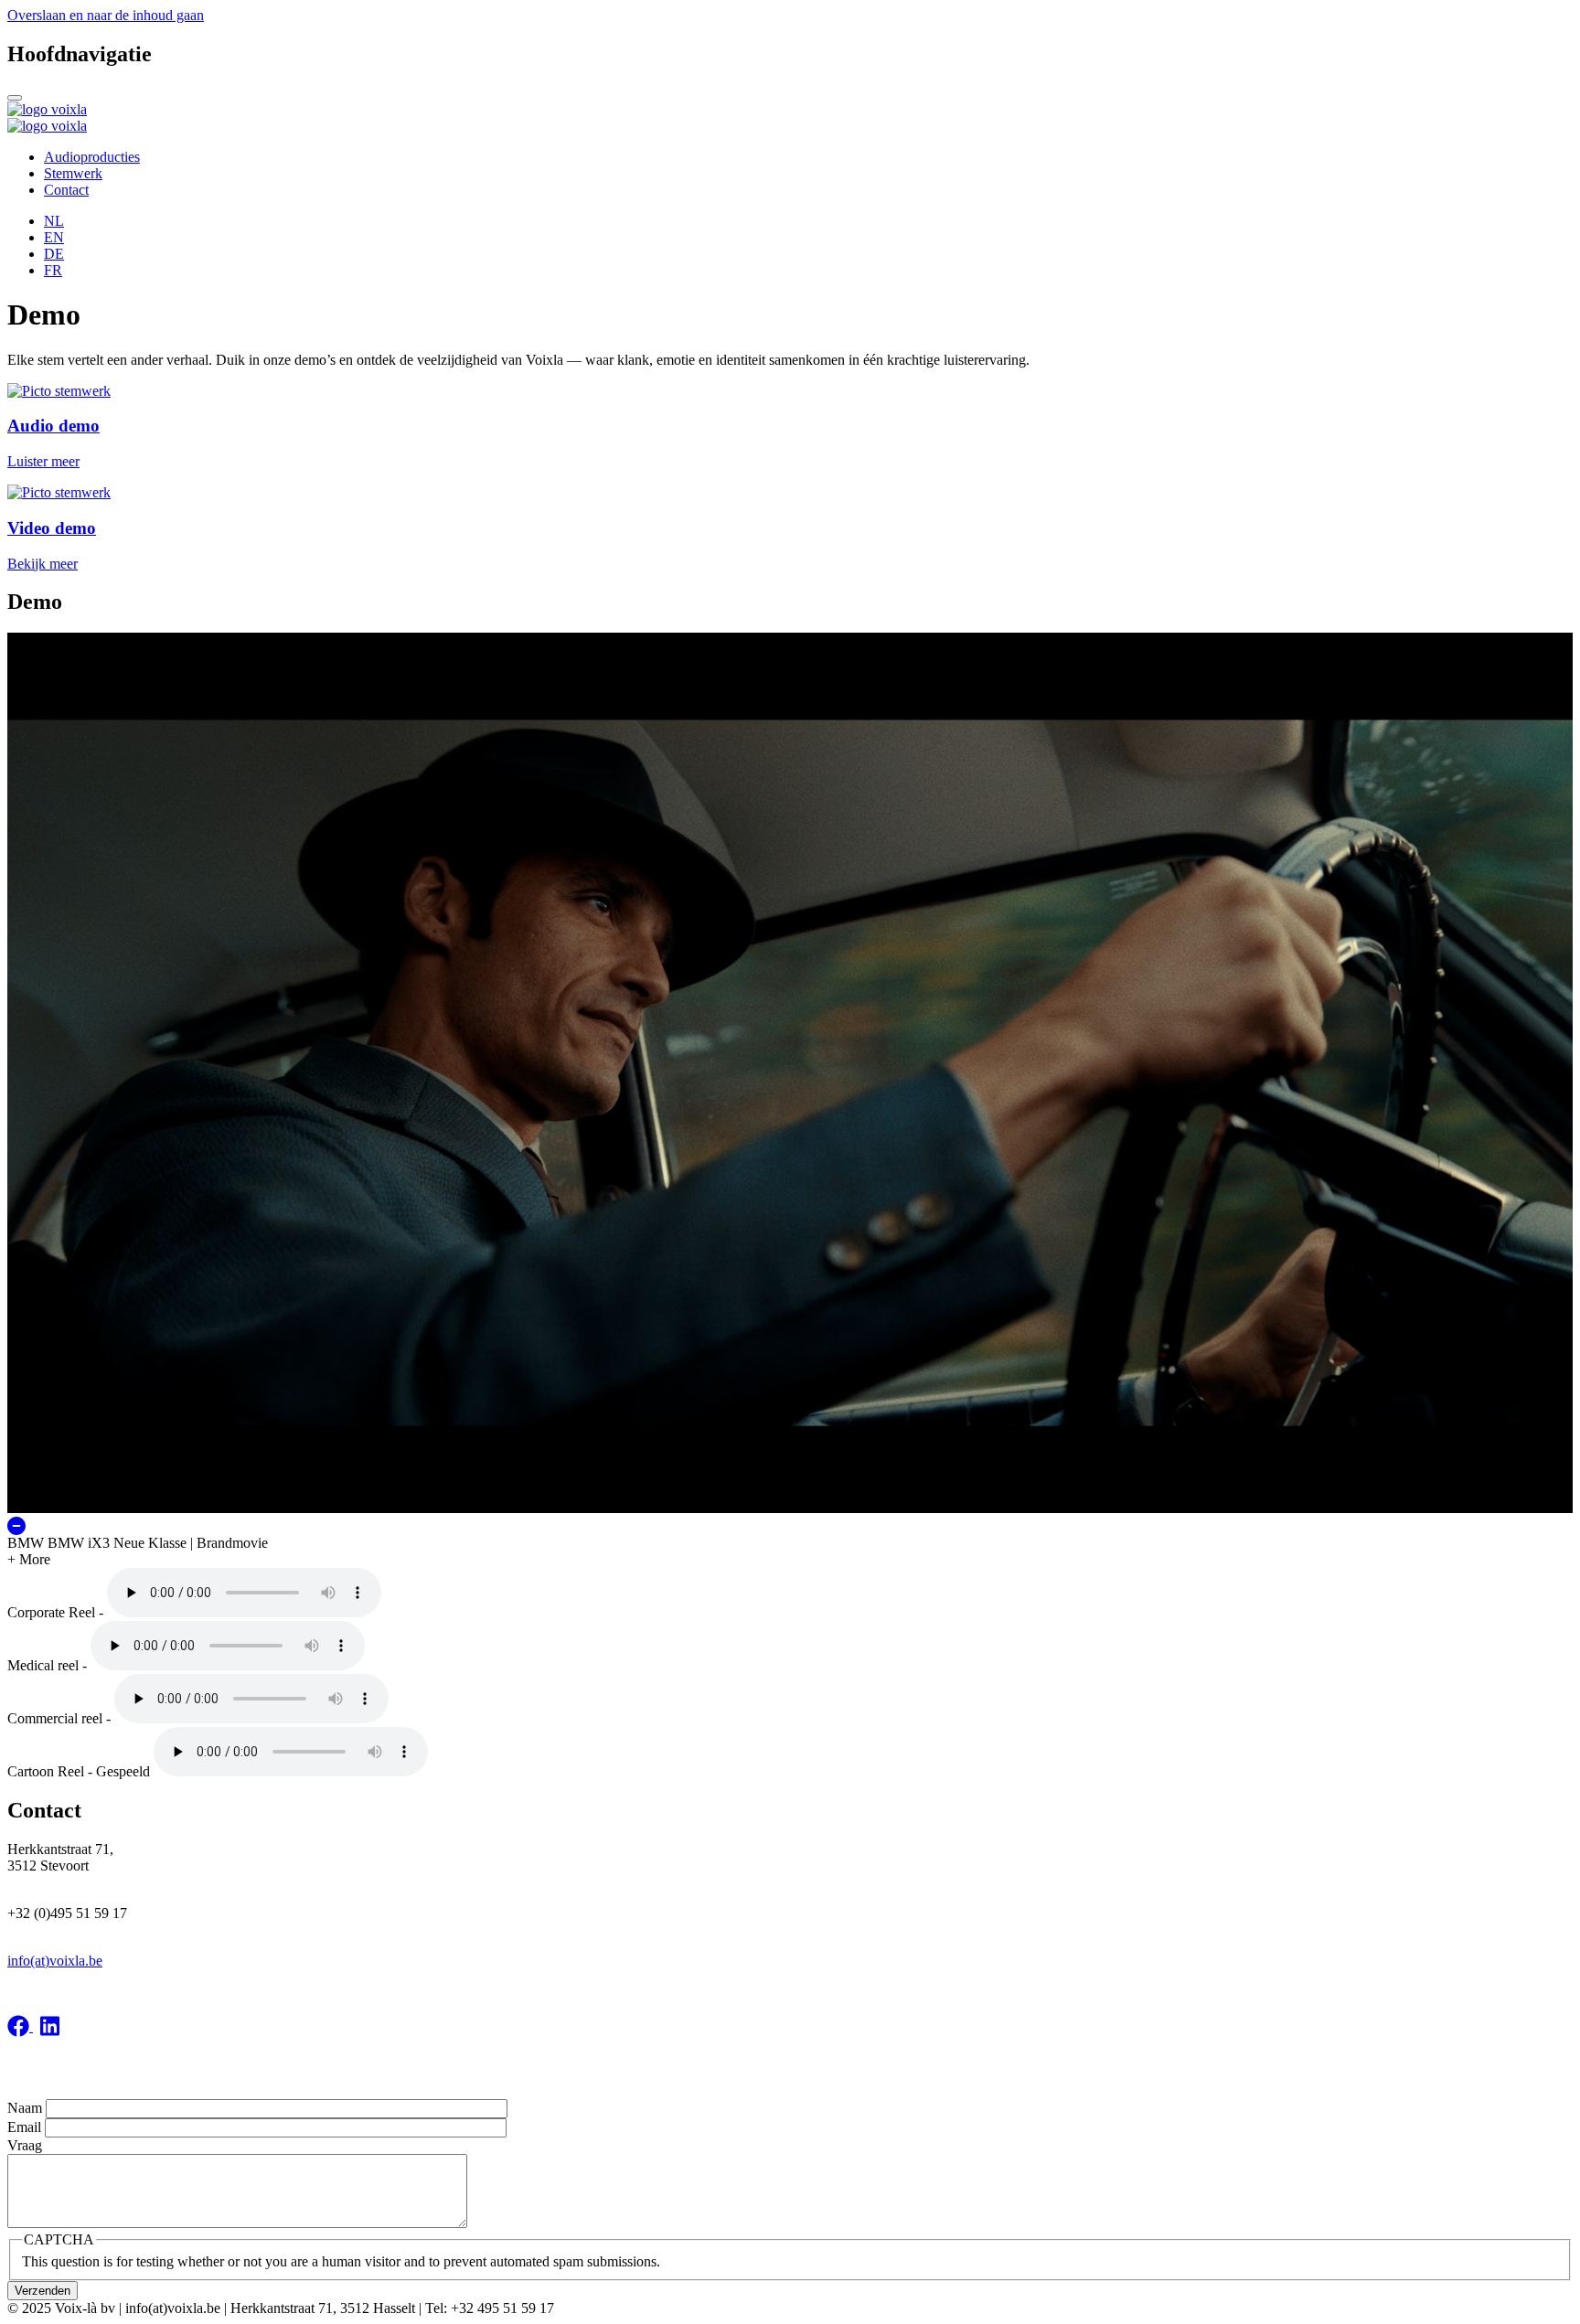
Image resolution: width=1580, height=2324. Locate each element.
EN (54, 237)
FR (53, 270)
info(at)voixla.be (55, 1961)
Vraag (25, 2145)
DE (54, 254)
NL (54, 221)
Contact (66, 190)
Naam (25, 2108)
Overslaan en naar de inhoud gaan (106, 15)
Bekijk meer (43, 564)
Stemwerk (73, 173)
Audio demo (53, 426)
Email (24, 2127)
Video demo (52, 528)
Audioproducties (92, 157)
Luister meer (43, 461)
